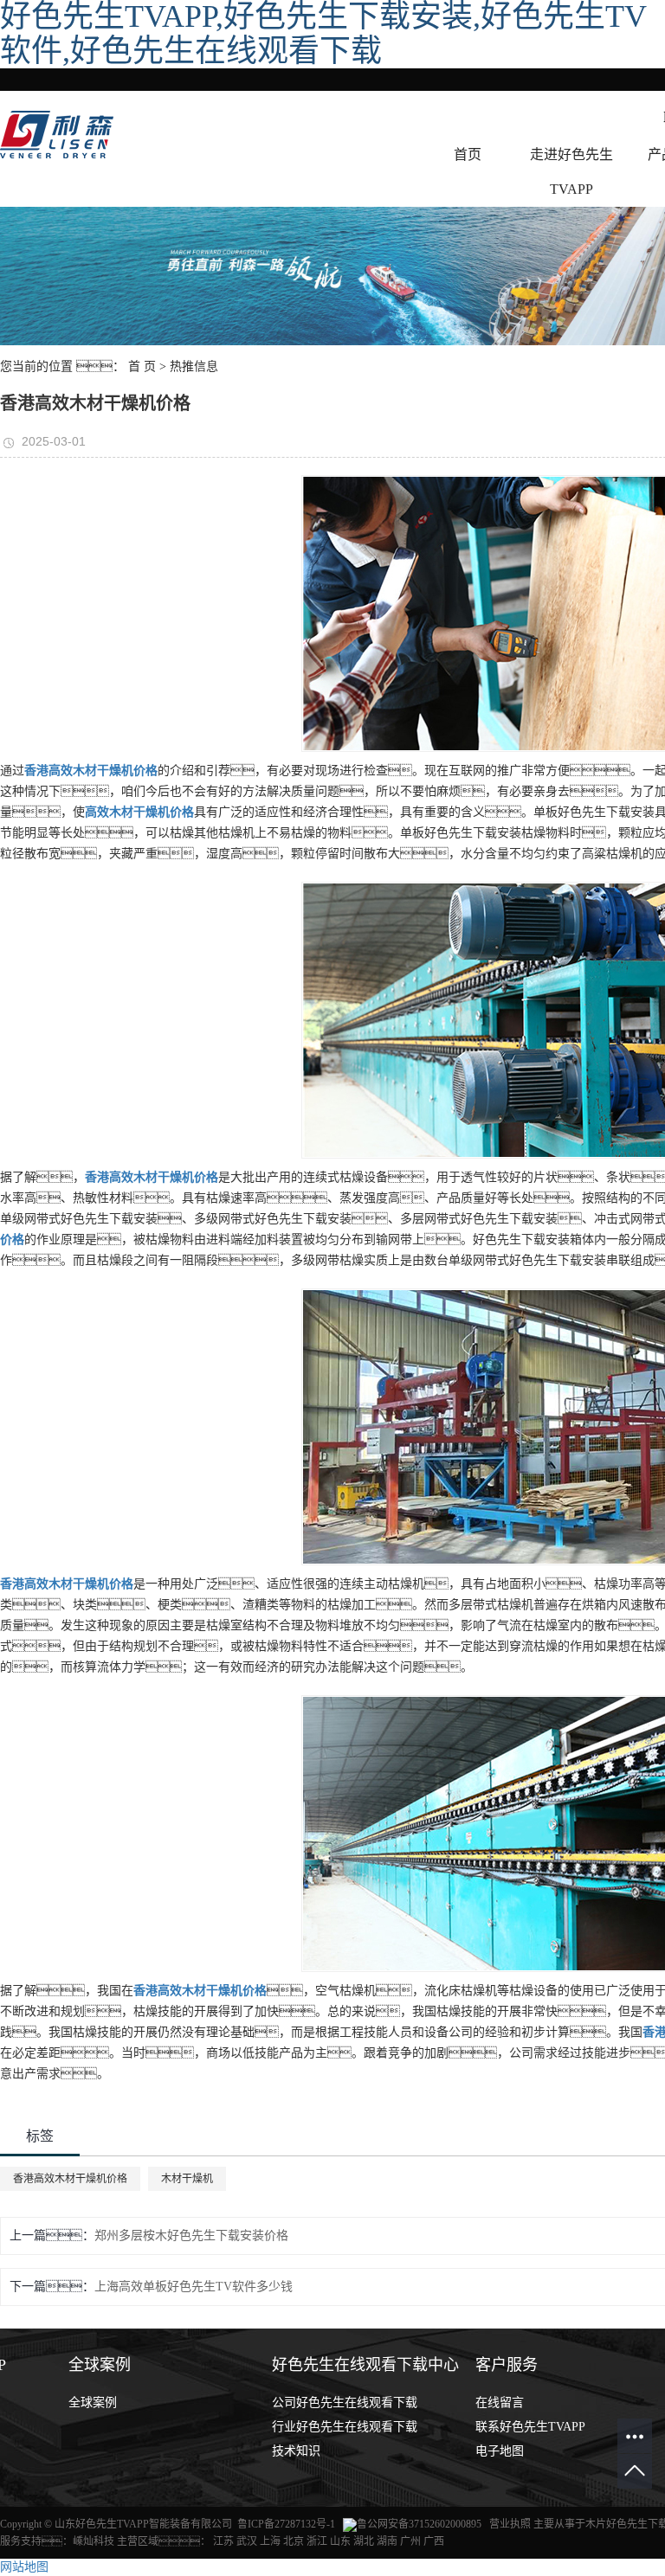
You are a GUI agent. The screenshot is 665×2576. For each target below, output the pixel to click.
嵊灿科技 (94, 2541)
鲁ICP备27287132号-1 (286, 2524)
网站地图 (24, 2567)
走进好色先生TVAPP (571, 172)
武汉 (247, 2541)
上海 (270, 2541)
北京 (294, 2541)
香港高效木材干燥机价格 (70, 2179)
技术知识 (296, 2451)
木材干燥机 (187, 2179)
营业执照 (511, 2524)
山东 (340, 2541)
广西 (434, 2541)
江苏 (223, 2541)
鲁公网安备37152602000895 (419, 2524)
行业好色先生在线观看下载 (345, 2427)
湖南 (387, 2541)
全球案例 (93, 2403)
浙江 (317, 2541)
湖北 (364, 2541)
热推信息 (194, 366)
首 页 (142, 366)
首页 (468, 154)
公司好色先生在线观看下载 (345, 2403)
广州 (410, 2541)
